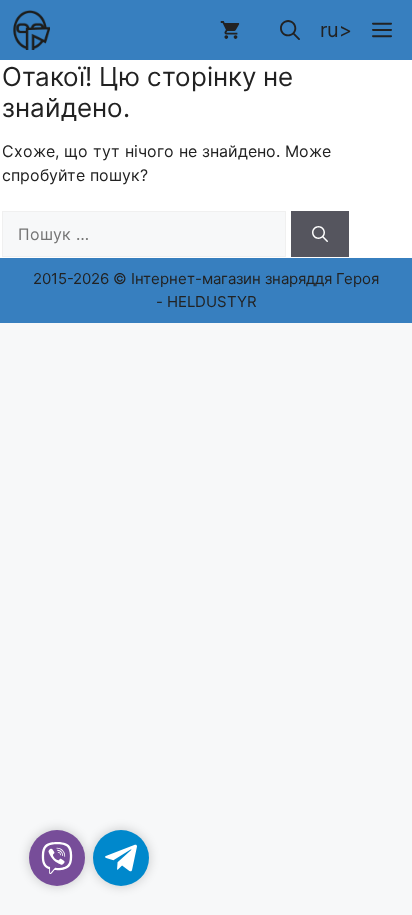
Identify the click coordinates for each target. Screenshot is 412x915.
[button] (290, 30)
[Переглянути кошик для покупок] (230, 30)
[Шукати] (320, 234)
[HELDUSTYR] (30, 30)
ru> (336, 30)
